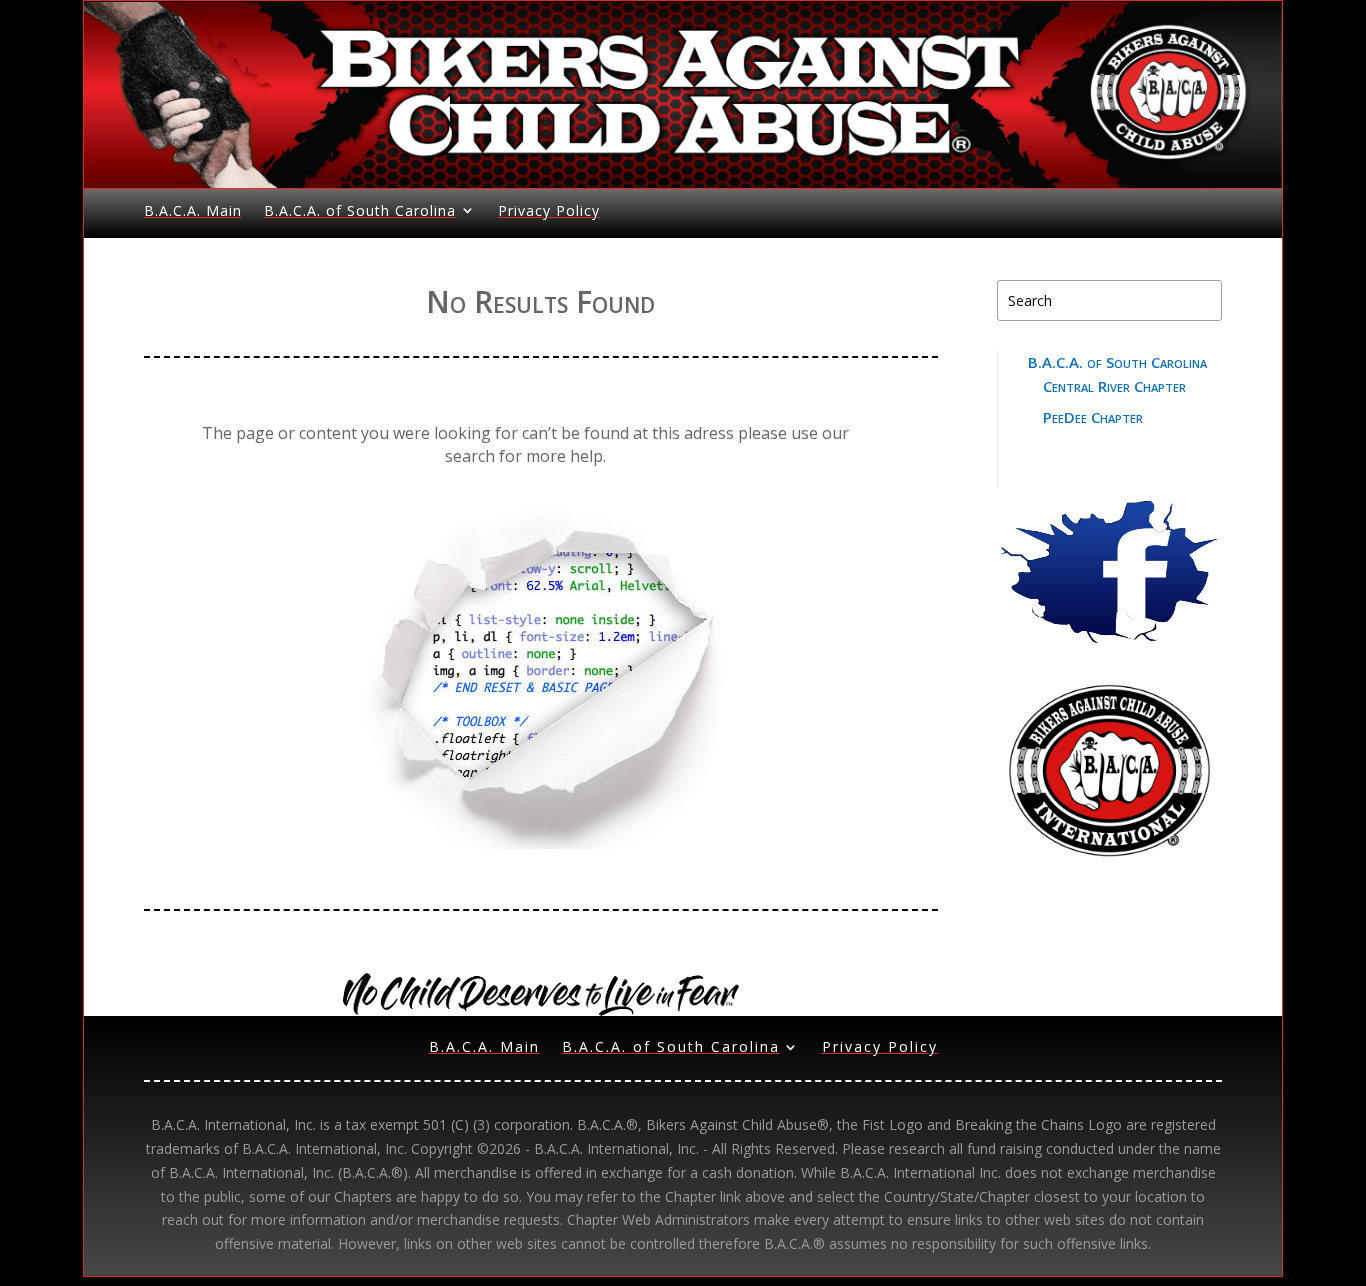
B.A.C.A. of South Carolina (360, 210)
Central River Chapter (1114, 386)
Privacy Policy (549, 210)
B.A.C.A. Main (193, 210)
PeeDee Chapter (1093, 417)
